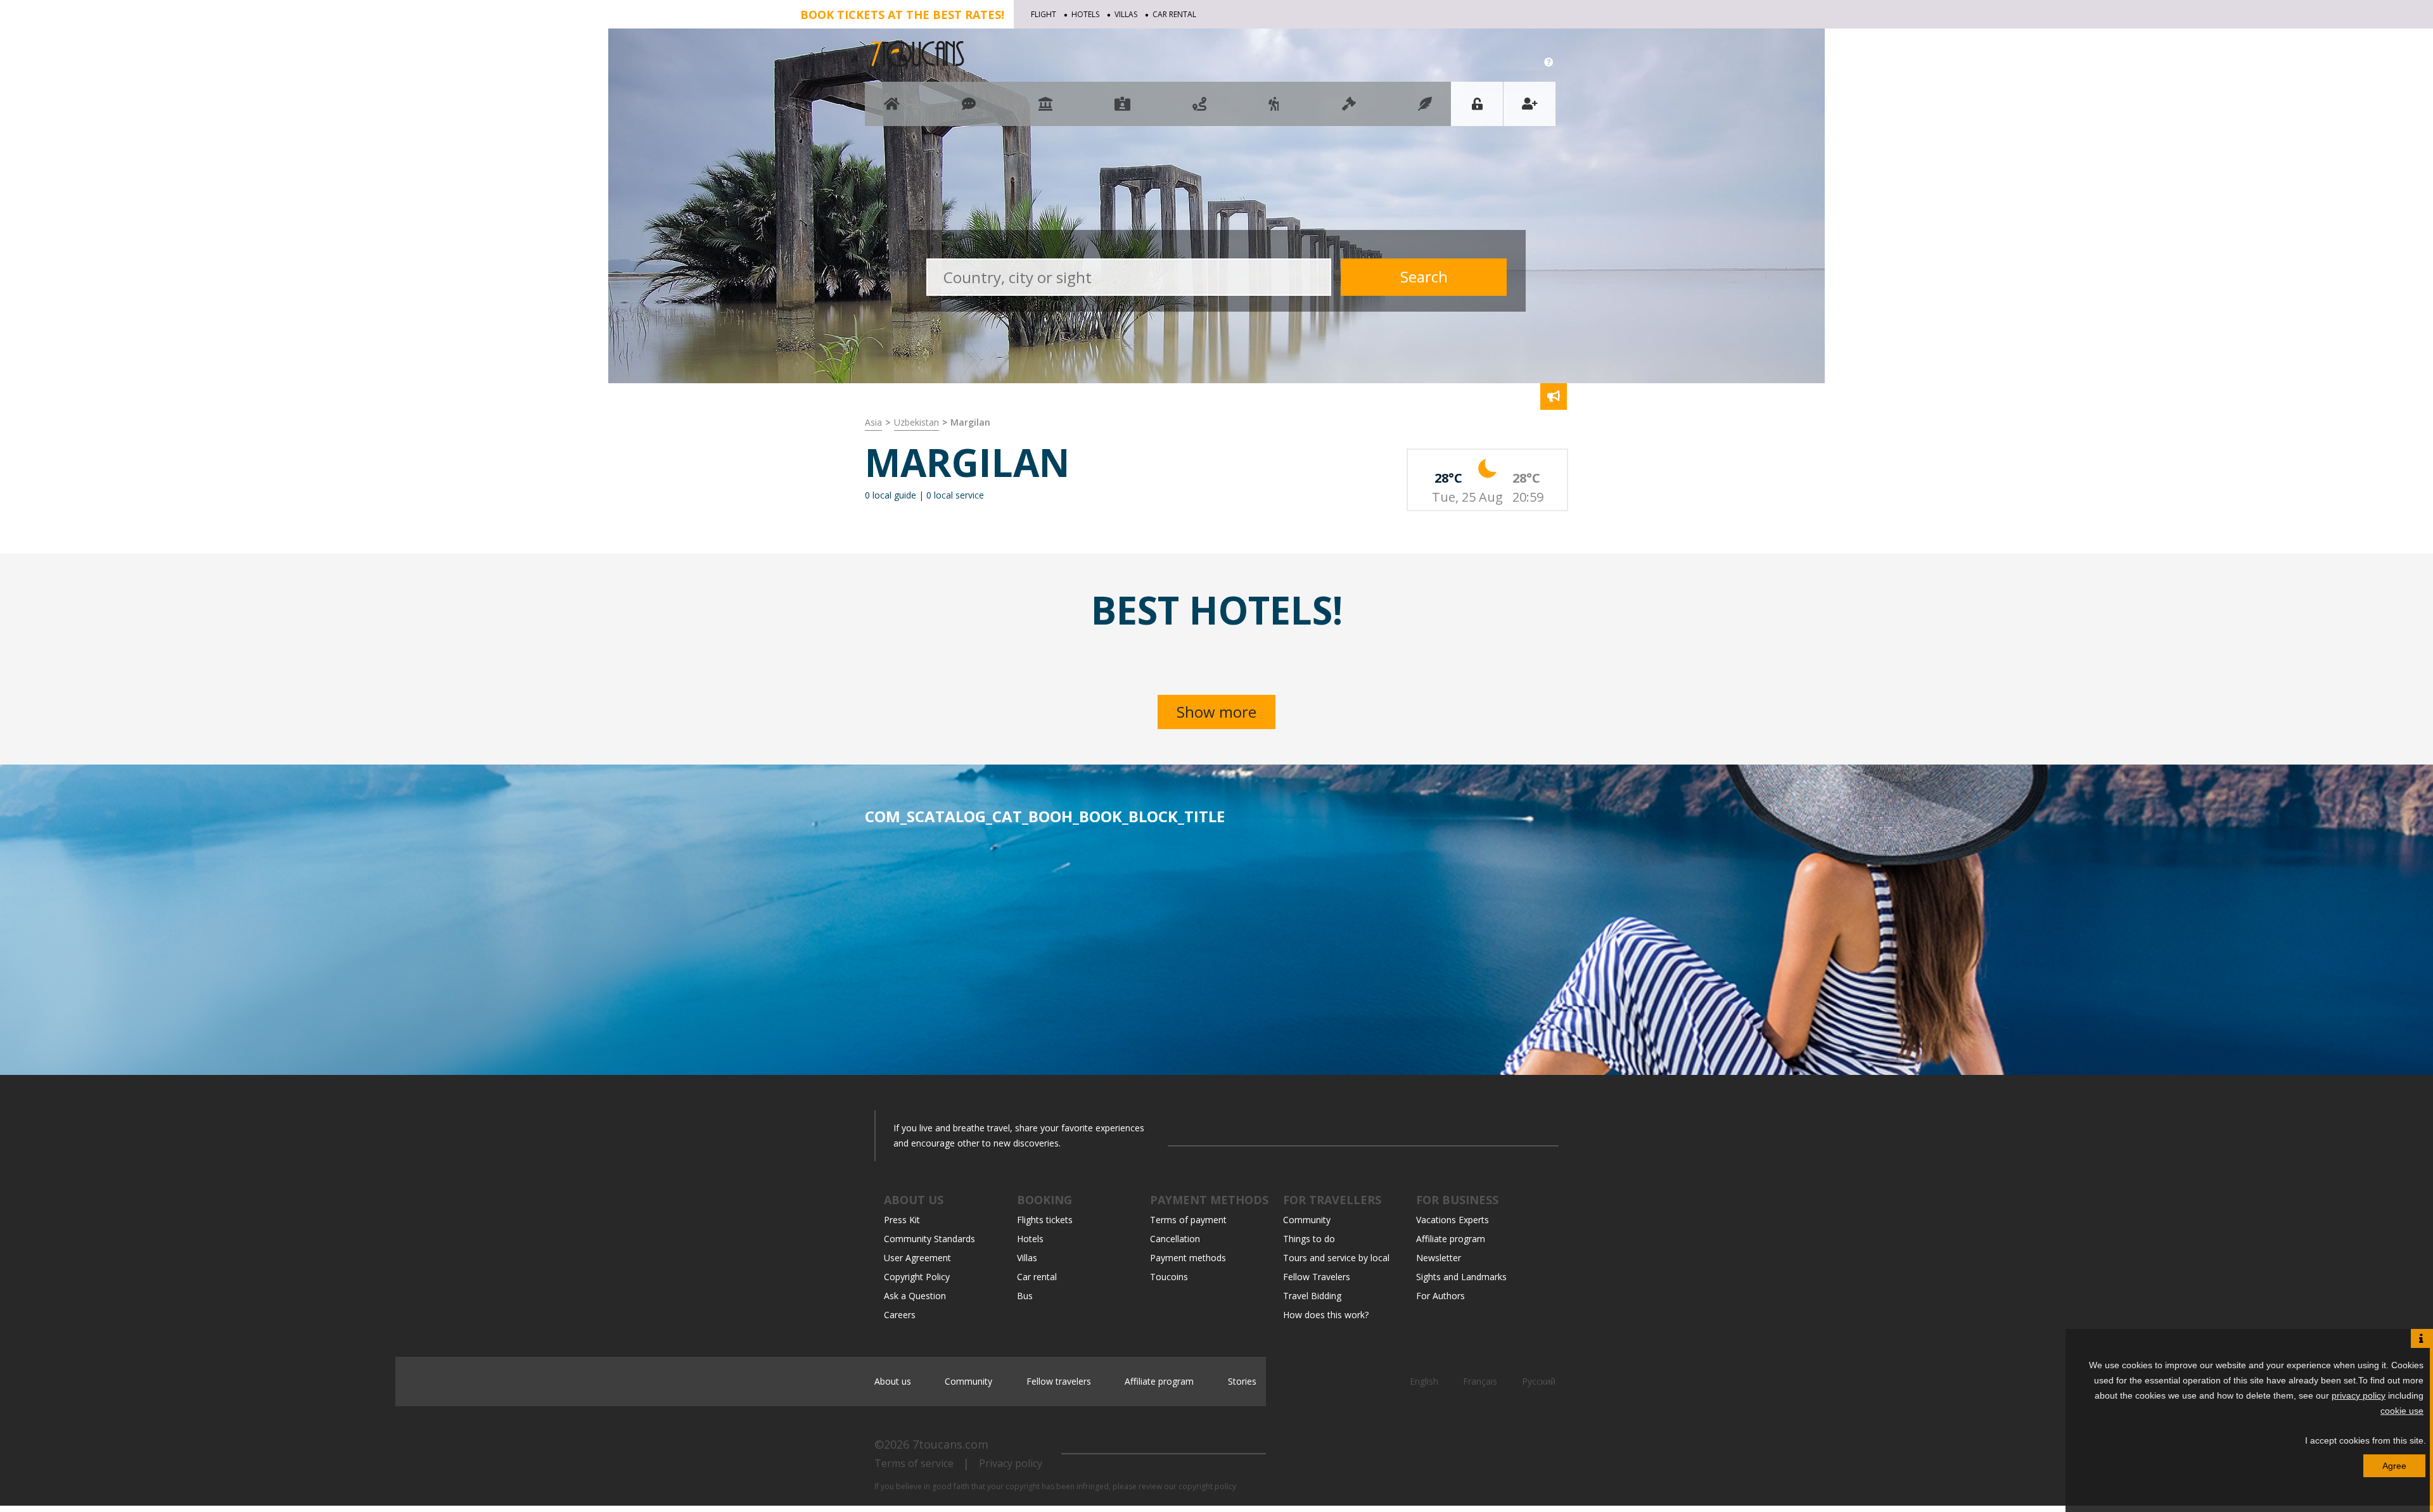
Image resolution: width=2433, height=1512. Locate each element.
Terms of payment (1188, 1220)
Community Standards (929, 1239)
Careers (900, 1315)
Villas (1126, 14)
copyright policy (1207, 1486)
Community (1307, 1220)
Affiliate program (1451, 1239)
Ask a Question (915, 1296)
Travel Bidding (1312, 1296)
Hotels (1085, 14)
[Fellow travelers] (1274, 110)
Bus (1025, 1296)
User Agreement (917, 1258)
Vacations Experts (1453, 1220)
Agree (2394, 1466)
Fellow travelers (1059, 1381)
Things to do (1309, 1239)
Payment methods (1188, 1258)
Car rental (1174, 14)
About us (893, 1381)
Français (1481, 1381)
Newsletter (1439, 1258)
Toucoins (1169, 1277)
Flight (1044, 14)
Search (1424, 276)
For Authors (1440, 1296)
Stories (1242, 1381)
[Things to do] (1045, 110)
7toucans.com (950, 1444)
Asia (873, 422)
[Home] (892, 110)
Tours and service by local (1336, 1258)
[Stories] (1425, 110)
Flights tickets (1045, 1220)
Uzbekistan (916, 422)
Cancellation (1175, 1239)
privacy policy (2359, 1395)
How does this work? (1326, 1315)
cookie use (2402, 1411)
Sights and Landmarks (1461, 1277)
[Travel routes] (1199, 110)
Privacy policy (1011, 1463)
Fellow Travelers (1317, 1277)
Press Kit (902, 1220)
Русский (1539, 1381)
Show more (1216, 712)
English (1425, 1381)
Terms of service (914, 1463)
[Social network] (969, 110)
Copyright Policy (917, 1277)
